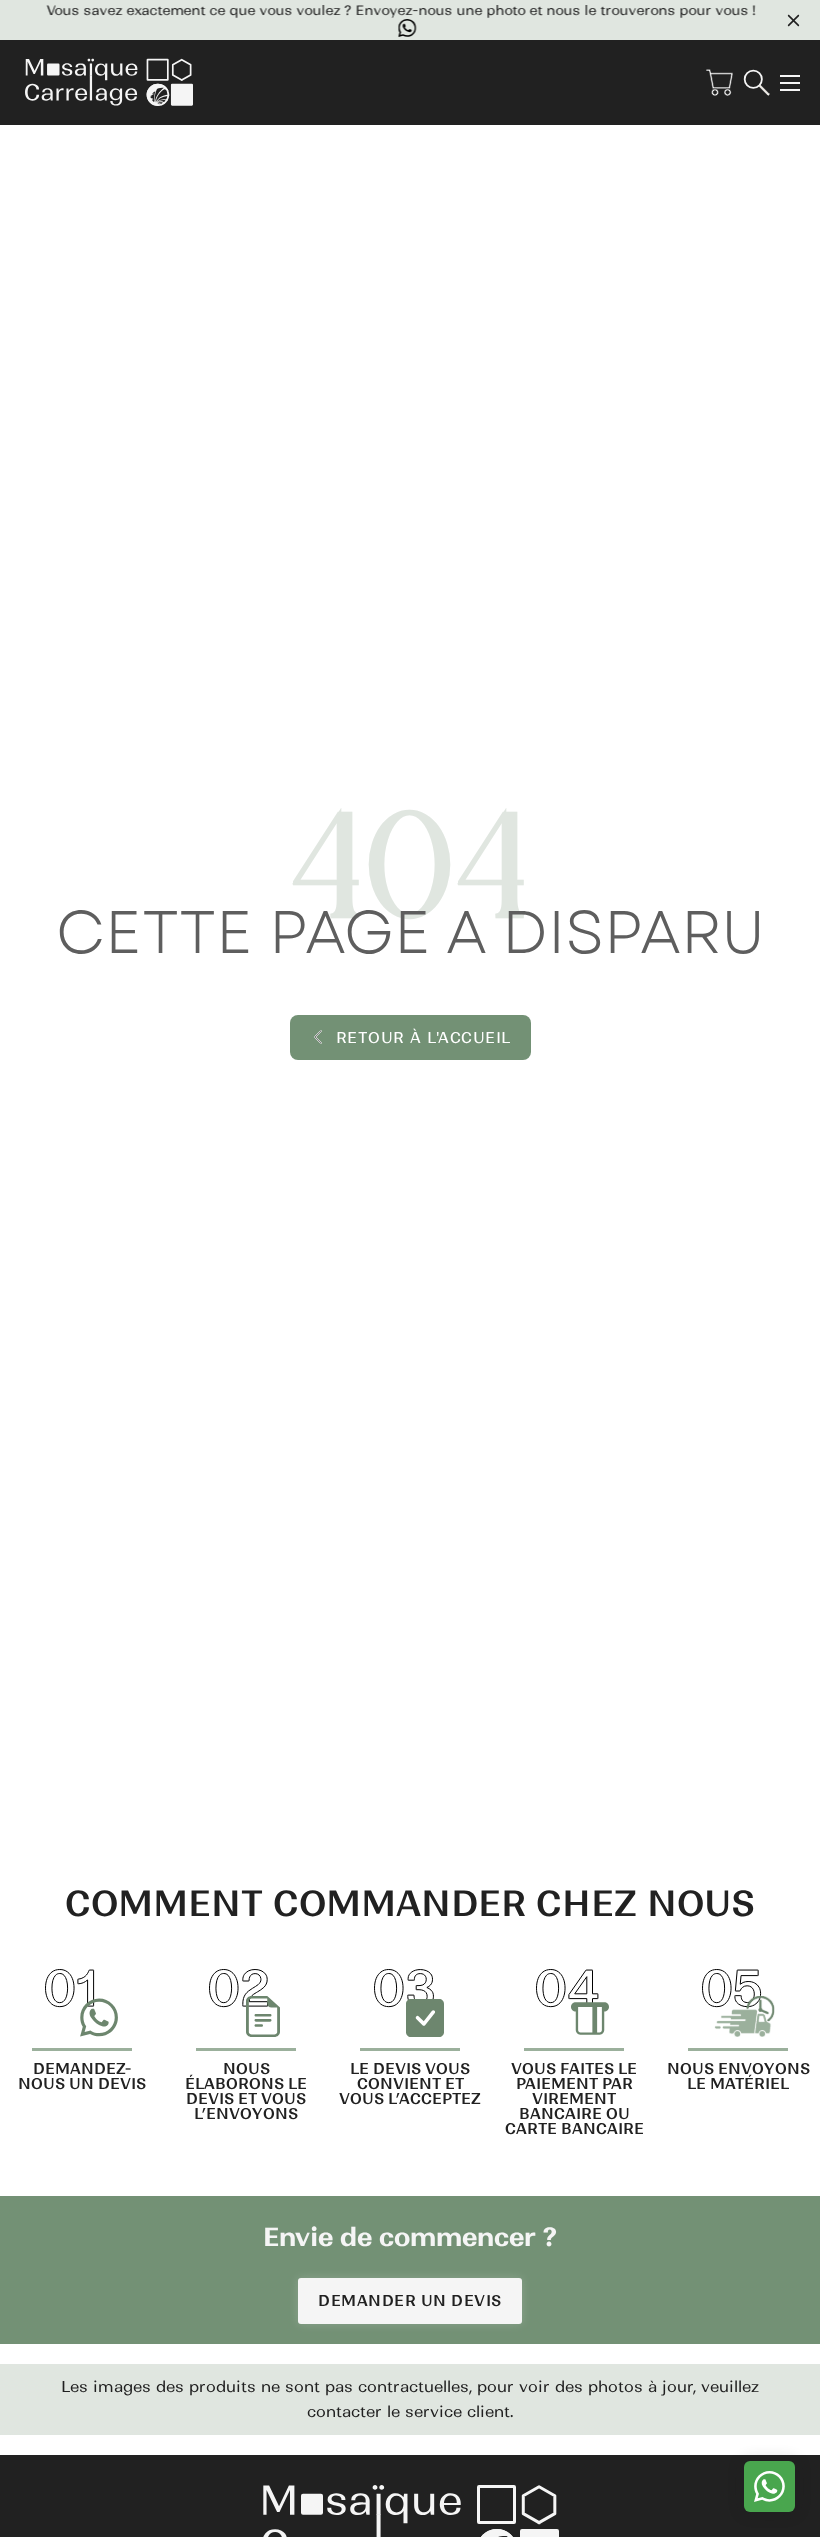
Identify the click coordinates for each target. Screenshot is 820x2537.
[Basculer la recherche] (756, 82)
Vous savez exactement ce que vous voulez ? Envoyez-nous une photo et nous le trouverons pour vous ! (390, 11)
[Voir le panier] (719, 82)
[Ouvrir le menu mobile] (790, 83)
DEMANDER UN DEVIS (410, 2300)
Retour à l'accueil (423, 1037)
